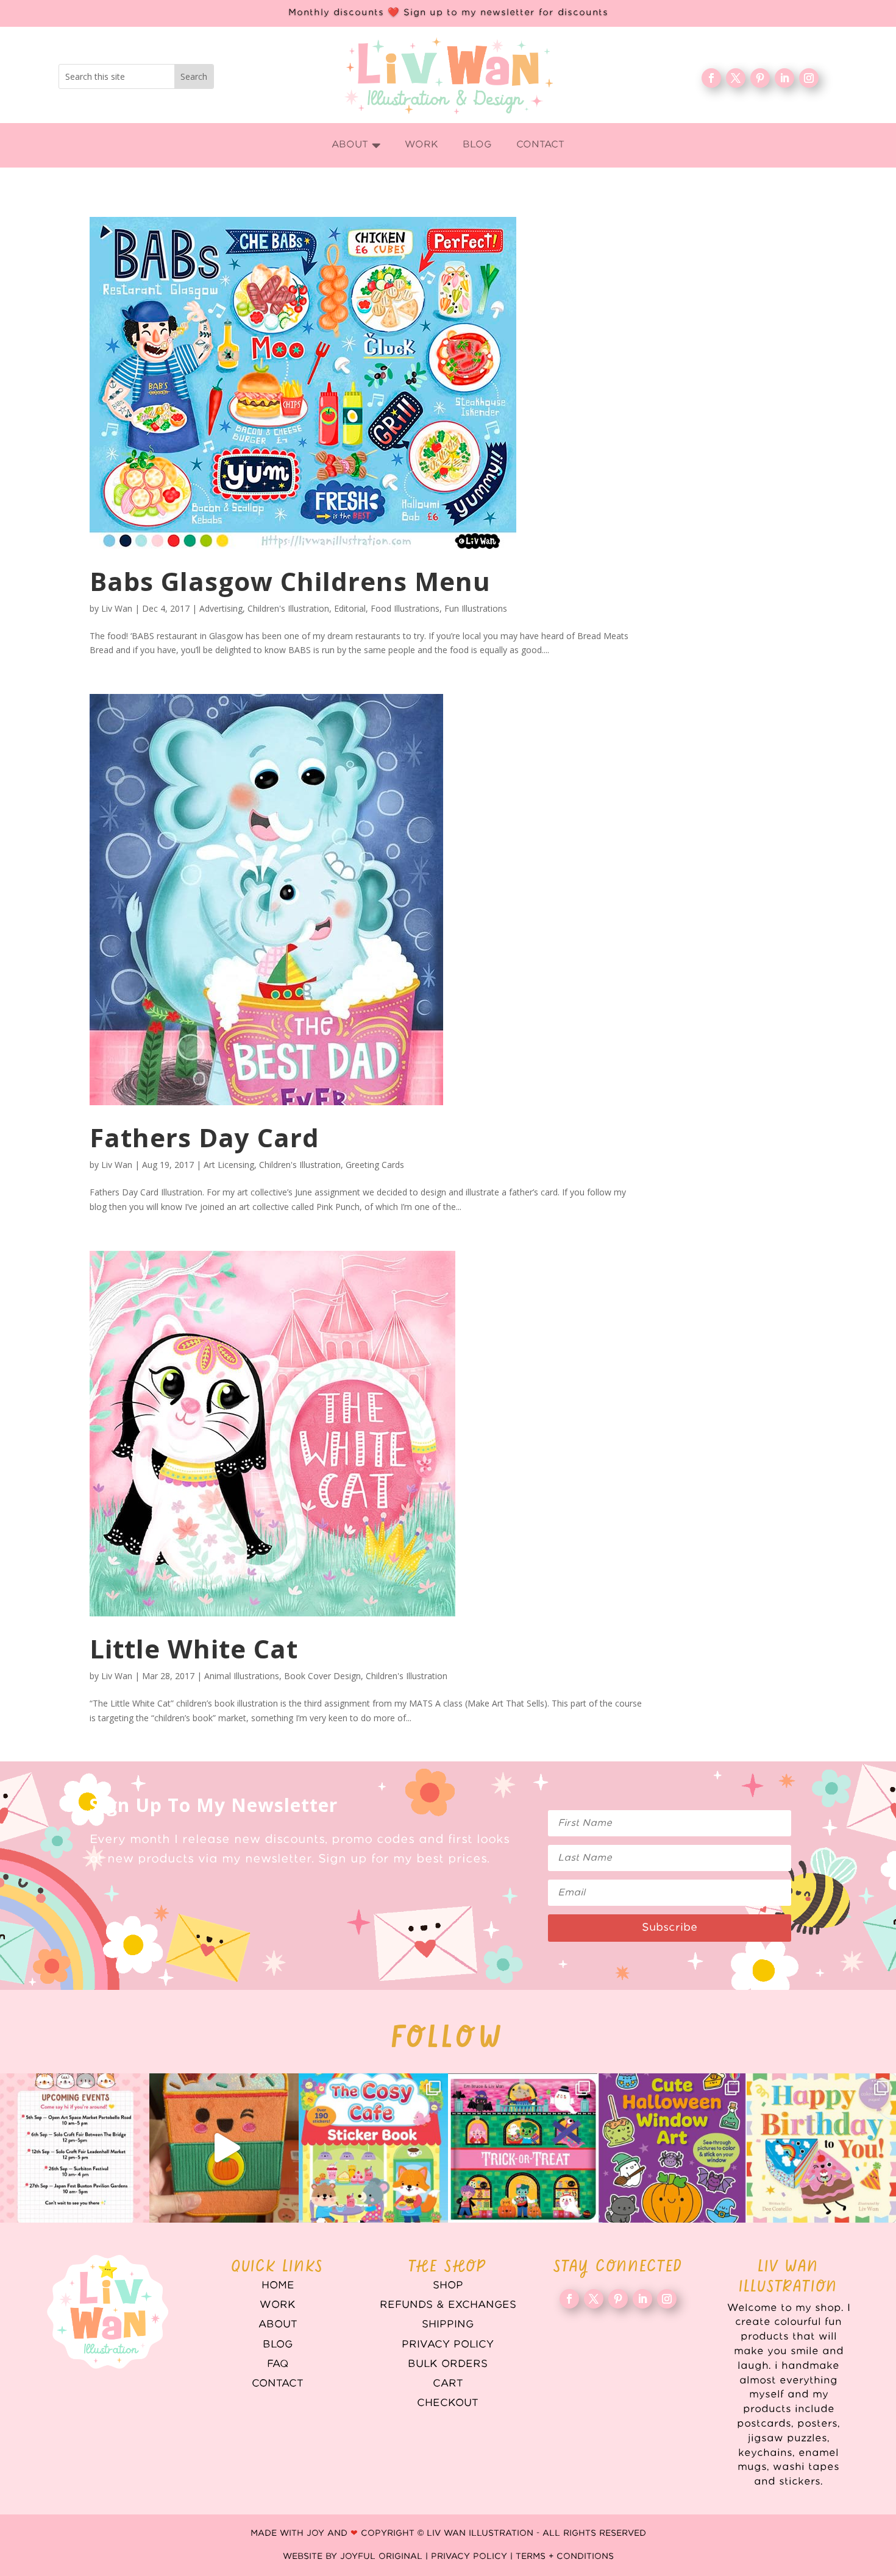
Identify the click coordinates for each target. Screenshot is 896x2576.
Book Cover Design (322, 1676)
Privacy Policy (448, 2344)
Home (278, 2285)
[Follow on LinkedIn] (784, 78)
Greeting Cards (375, 1165)
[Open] (75, 2148)
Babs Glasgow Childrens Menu (290, 581)
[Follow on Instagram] (809, 78)
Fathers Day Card (204, 1137)
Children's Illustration (288, 608)
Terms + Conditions (565, 2557)
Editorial (350, 608)
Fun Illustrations (476, 608)
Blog (278, 2344)
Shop (448, 2285)
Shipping (448, 2324)
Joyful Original (381, 2557)
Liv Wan (117, 608)
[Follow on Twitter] (736, 78)
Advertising (221, 608)
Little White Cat (194, 1648)
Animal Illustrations (242, 1676)
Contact (278, 2383)
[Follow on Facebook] (711, 78)
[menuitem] (356, 145)
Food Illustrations (405, 608)
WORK (278, 2305)
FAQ (278, 2364)
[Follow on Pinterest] (760, 78)
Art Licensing (229, 1165)
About (278, 2324)
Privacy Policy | (473, 2557)
